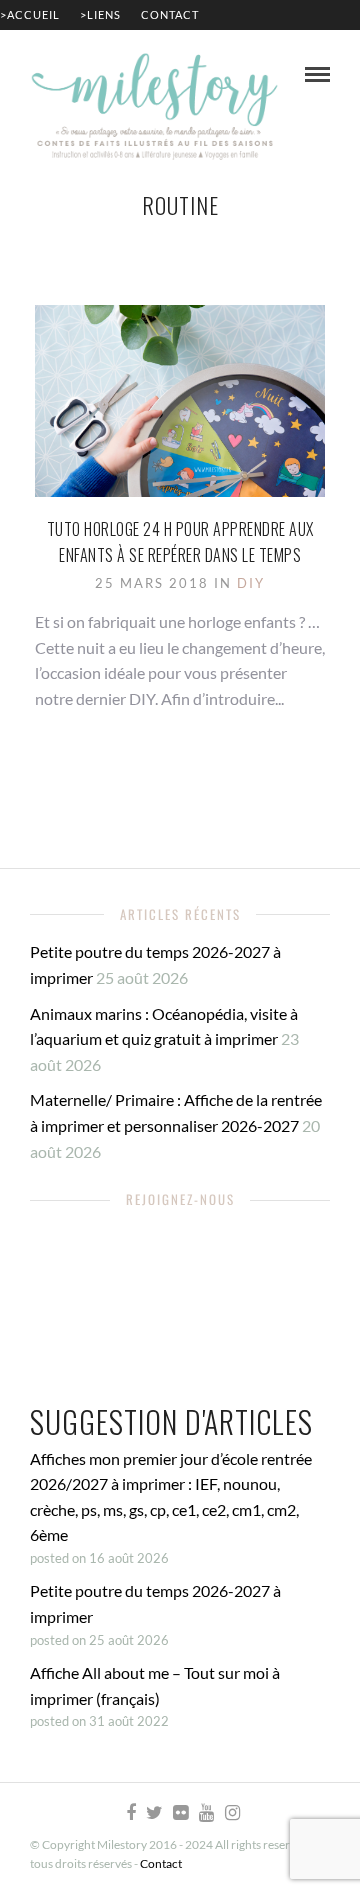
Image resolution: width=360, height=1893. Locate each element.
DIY (251, 583)
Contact (170, 14)
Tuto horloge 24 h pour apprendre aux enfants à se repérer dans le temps (180, 542)
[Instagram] (232, 1813)
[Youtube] (206, 1813)
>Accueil (30, 14)
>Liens (100, 14)
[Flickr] (180, 1813)
